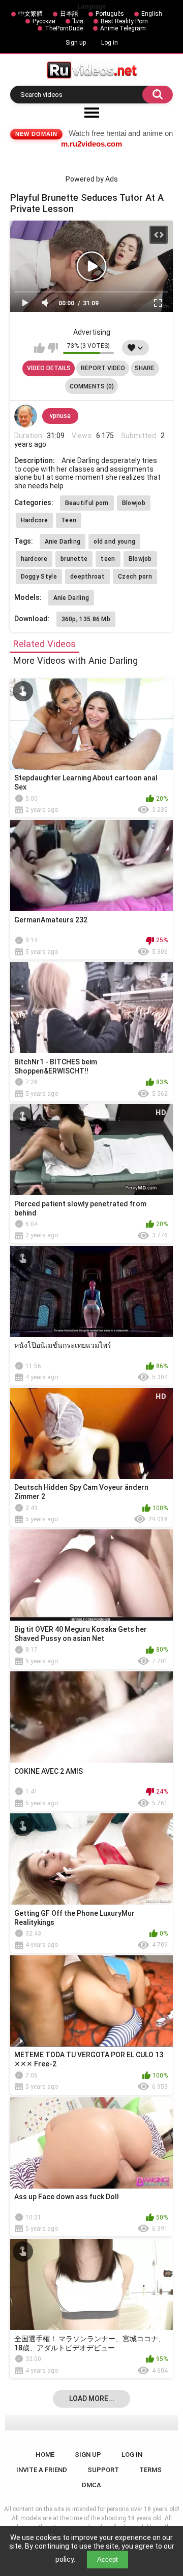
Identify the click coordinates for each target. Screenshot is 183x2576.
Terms (150, 2470)
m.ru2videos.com (91, 144)
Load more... (92, 2399)
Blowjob (134, 503)
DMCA (91, 2485)
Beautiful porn (87, 503)
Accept (108, 2560)
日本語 (69, 14)
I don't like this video (53, 348)
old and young (114, 542)
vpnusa (60, 416)
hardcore (34, 559)
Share (145, 368)
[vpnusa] (26, 416)
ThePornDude (64, 28)
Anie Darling (63, 542)
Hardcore (34, 520)
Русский (44, 21)
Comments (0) (92, 386)
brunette (74, 559)
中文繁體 (30, 14)
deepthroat (87, 577)
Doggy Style (39, 577)
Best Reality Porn (124, 21)
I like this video (39, 348)
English (152, 14)
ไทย (78, 21)
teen (108, 559)
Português (110, 14)
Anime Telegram (123, 28)
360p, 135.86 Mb (86, 619)
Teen (69, 520)
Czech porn (135, 577)
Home (45, 2455)
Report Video (103, 368)
